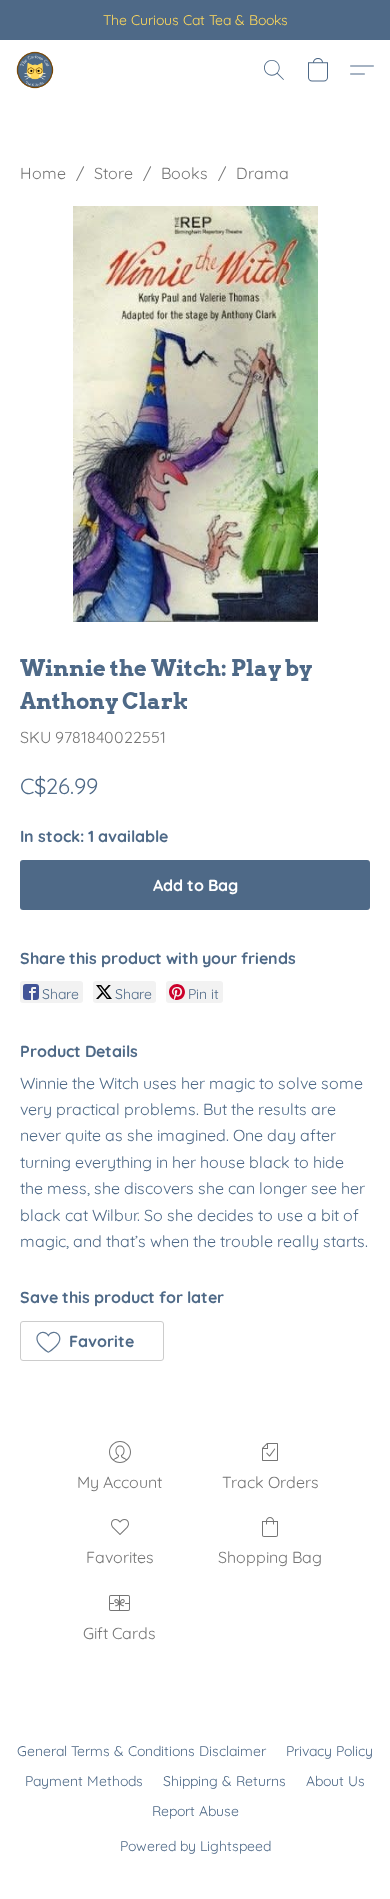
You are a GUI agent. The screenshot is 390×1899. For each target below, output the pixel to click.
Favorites (120, 1557)
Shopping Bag (270, 1557)
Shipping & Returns (224, 1781)
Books (184, 173)
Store (113, 173)
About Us (335, 1781)
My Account (119, 1482)
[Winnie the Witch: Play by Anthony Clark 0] (195, 414)
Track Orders (270, 1482)
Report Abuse (195, 1811)
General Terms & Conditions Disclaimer (141, 1751)
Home (43, 173)
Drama (262, 173)
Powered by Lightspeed (195, 1846)
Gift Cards (119, 1633)
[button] (36, 70)
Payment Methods (84, 1781)
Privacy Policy (329, 1751)
